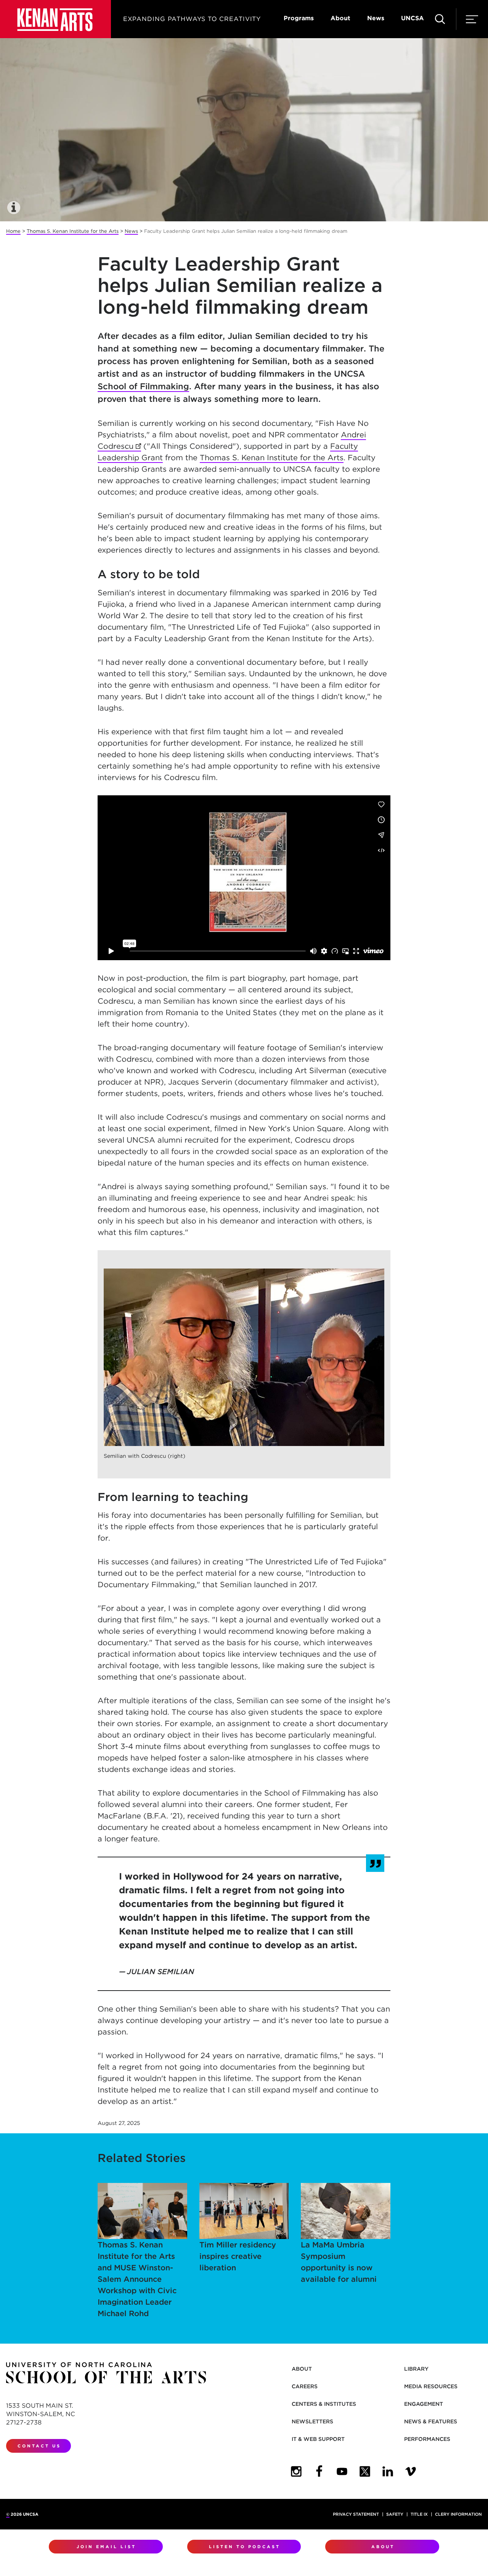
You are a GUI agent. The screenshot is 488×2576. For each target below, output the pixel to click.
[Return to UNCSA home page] (55, 19)
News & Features (431, 2421)
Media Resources (431, 2386)
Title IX (419, 2514)
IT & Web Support (318, 2439)
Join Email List (106, 2547)
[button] (14, 208)
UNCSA (413, 18)
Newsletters (312, 2421)
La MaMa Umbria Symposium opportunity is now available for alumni (339, 2262)
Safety (395, 2514)
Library (416, 2369)
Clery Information (458, 2514)
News (376, 18)
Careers (305, 2386)
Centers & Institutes (324, 2404)
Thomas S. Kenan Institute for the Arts (73, 231)
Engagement (424, 2404)
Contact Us (39, 2446)
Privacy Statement (356, 2514)
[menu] (472, 19)
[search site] (440, 19)
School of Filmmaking (143, 386)
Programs (299, 18)
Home (13, 231)
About (340, 18)
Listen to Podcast (245, 2547)
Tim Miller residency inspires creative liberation (238, 2256)
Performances (427, 2439)
